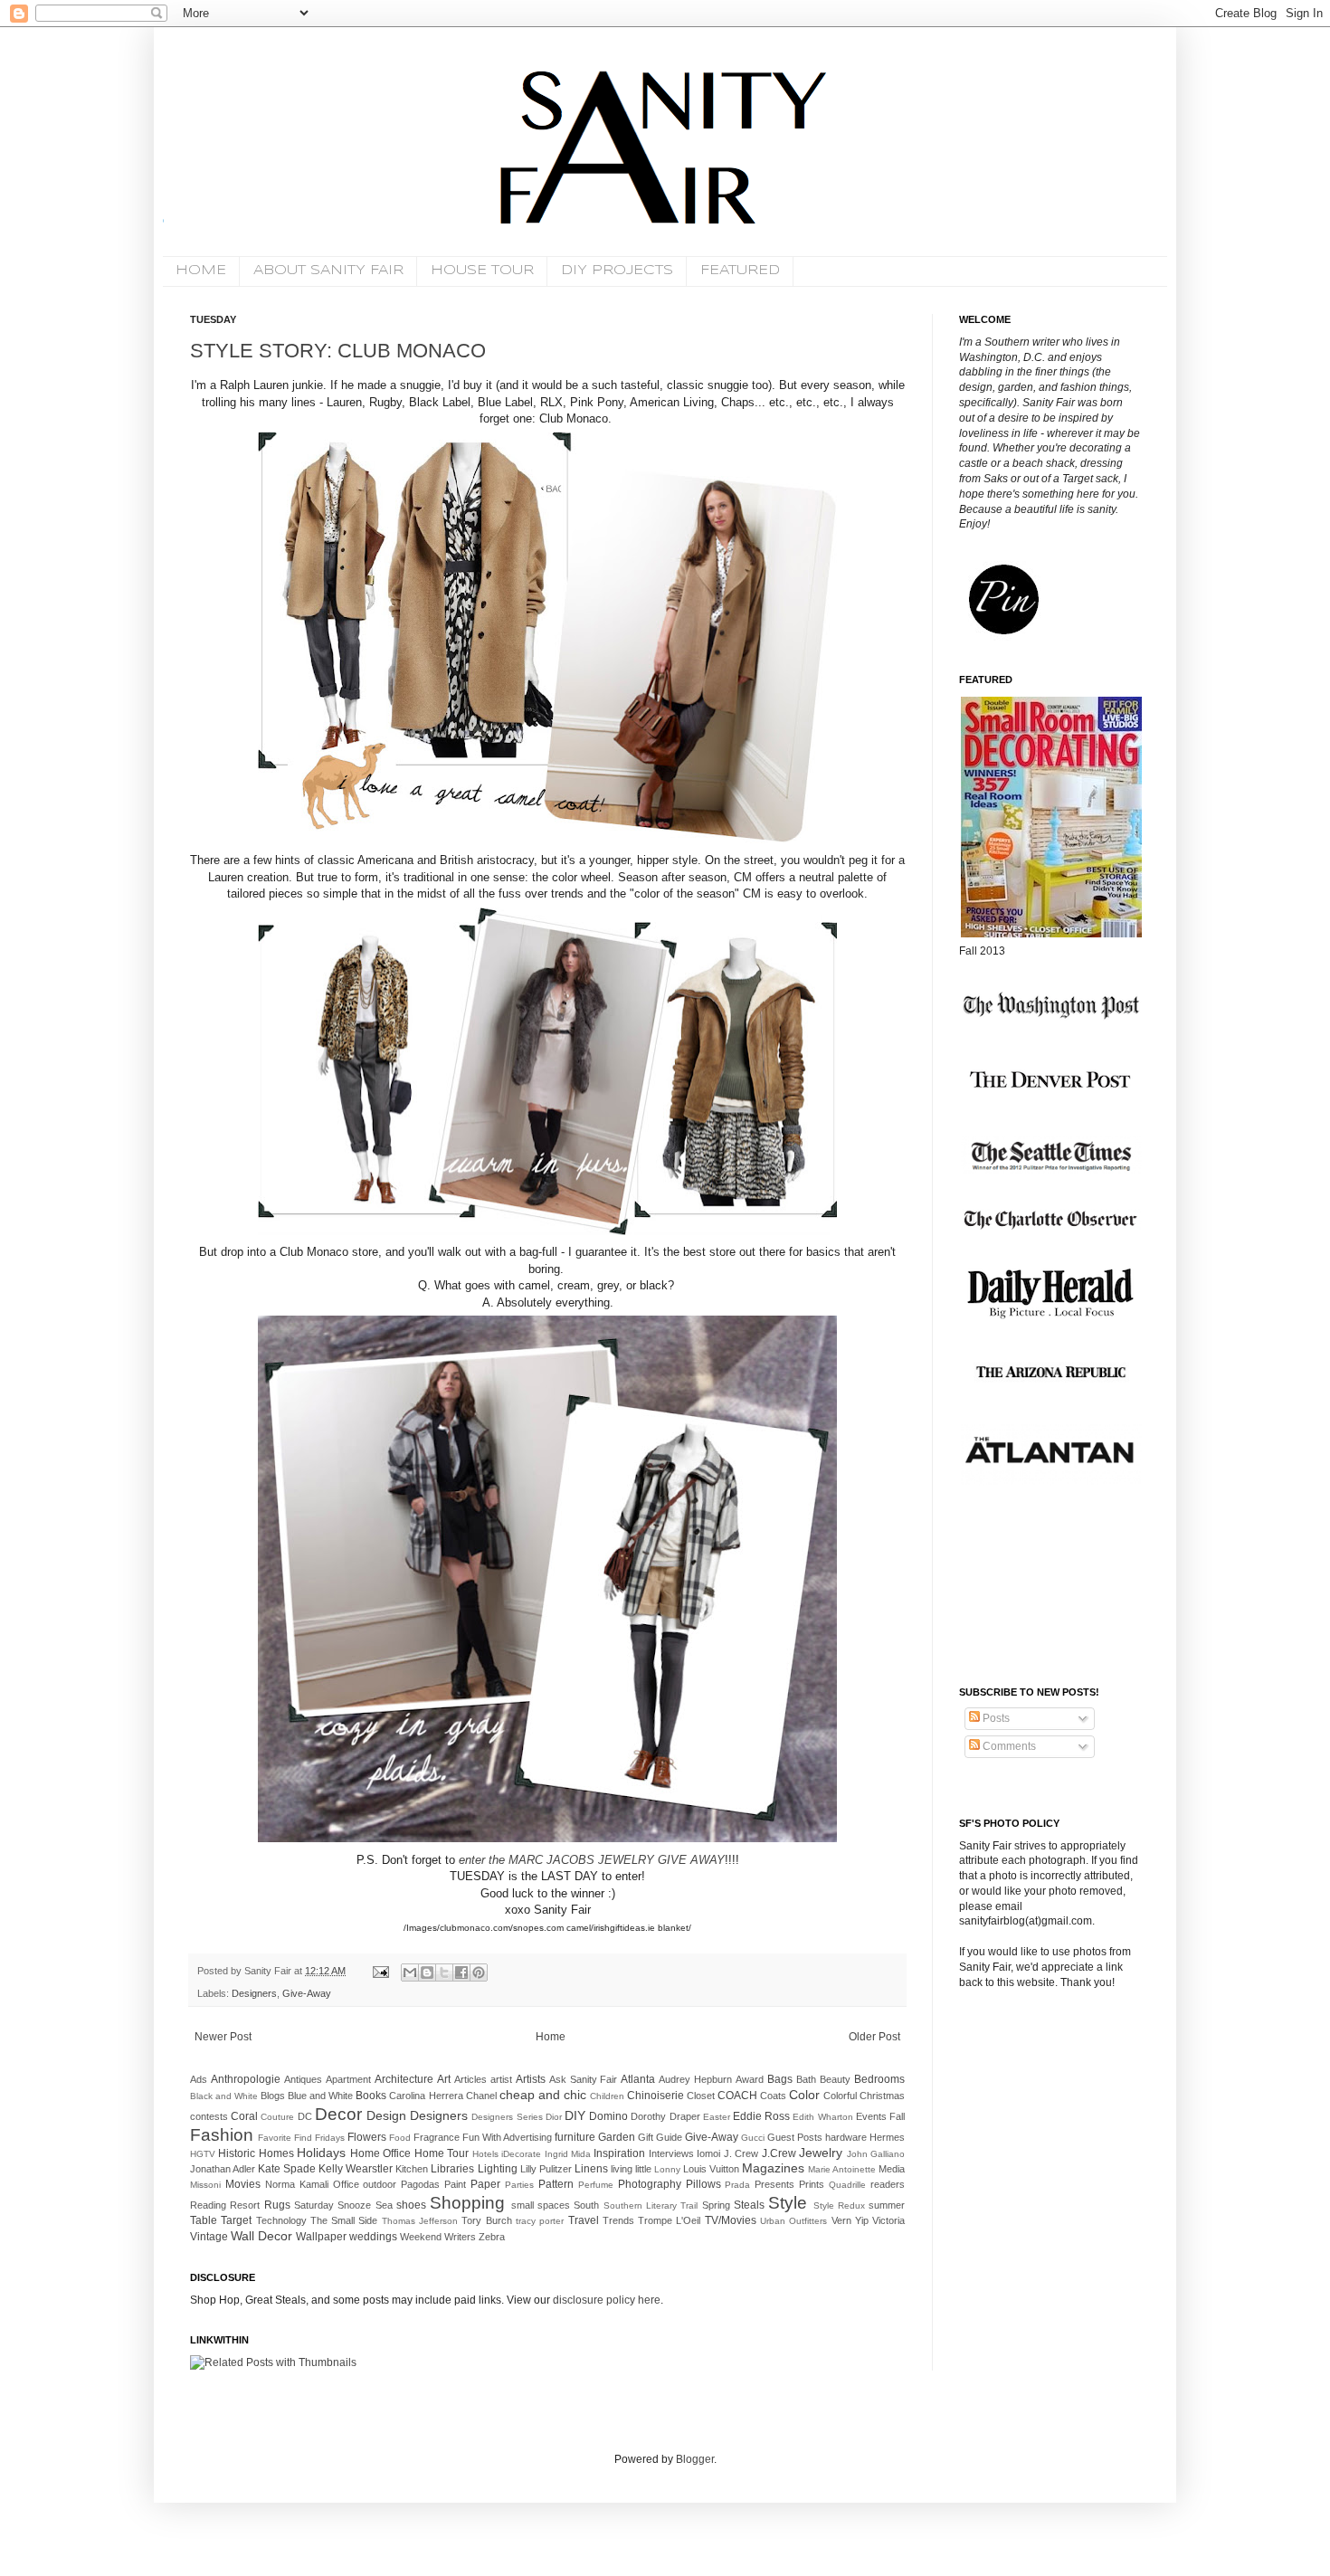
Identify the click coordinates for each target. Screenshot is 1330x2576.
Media (892, 2169)
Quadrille (847, 2185)
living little (631, 2169)
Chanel (481, 2096)
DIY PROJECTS (617, 271)
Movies (243, 2184)
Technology (281, 2220)
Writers (460, 2237)
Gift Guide (660, 2137)
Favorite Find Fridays (301, 2138)
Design (386, 2115)
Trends (618, 2220)
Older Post (874, 2037)
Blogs (273, 2096)
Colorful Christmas (864, 2096)
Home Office (380, 2153)
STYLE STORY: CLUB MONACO (338, 351)
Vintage (209, 2237)
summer (887, 2205)
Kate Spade (287, 2169)
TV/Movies (731, 2220)
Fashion (222, 2135)
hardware (846, 2137)
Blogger (695, 2459)
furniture (575, 2137)
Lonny (667, 2169)
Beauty (835, 2079)
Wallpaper (321, 2237)
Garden (617, 2137)
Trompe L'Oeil (669, 2220)
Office (346, 2184)
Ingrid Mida (568, 2154)
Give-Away (307, 1993)
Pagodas (420, 2184)
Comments (1008, 1746)
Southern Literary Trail (651, 2205)
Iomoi (708, 2153)
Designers (254, 1993)
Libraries (452, 2169)
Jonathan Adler (223, 2169)
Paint (455, 2184)
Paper (485, 2184)
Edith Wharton (822, 2117)
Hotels (485, 2154)
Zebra (492, 2237)
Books (371, 2096)
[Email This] (410, 1972)
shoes (411, 2205)
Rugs (277, 2205)
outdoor (380, 2184)
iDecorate (521, 2154)
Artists (531, 2079)
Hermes (887, 2137)
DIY (575, 2115)
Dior (554, 2117)
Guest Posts (795, 2137)
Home (551, 2037)
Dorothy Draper (665, 2116)
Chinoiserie (655, 2096)
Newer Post (223, 2037)
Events (871, 2116)
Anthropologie (246, 2079)
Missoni (205, 2185)
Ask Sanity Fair (584, 2079)
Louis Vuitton (711, 2169)
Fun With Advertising (507, 2137)
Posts (995, 1718)
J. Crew (741, 2153)
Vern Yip (850, 2220)
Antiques (303, 2079)
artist (501, 2079)
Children (607, 2096)
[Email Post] (380, 1971)
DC (305, 2116)
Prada (737, 2185)
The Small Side (344, 2220)
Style (788, 2203)
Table (204, 2220)
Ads (199, 2079)
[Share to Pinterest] (479, 1972)
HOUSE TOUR (482, 271)
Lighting (498, 2169)
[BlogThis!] (427, 1972)
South (586, 2205)
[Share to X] (444, 1972)
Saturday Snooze (332, 2205)
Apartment (348, 2079)
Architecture (404, 2079)
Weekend (421, 2237)
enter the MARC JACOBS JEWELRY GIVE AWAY (592, 1860)
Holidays (321, 2153)
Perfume (596, 2185)
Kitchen (412, 2169)
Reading (208, 2205)
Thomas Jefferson (420, 2221)
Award (750, 2079)
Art (444, 2079)
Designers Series (507, 2117)
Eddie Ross (761, 2116)
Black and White (224, 2096)
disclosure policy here (605, 2300)
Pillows (703, 2184)
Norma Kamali (297, 2184)
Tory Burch (486, 2220)
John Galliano (876, 2154)
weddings (373, 2237)
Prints (812, 2184)
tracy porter (540, 2221)
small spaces (541, 2205)
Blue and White (320, 2096)
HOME (201, 271)
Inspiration (619, 2153)
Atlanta (638, 2079)
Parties (519, 2185)
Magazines (773, 2168)
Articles (470, 2079)
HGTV (203, 2154)
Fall (897, 2116)
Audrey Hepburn (695, 2079)
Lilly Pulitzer (546, 2169)
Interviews (671, 2153)
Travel (584, 2220)
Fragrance (437, 2137)
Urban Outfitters (793, 2221)
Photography (650, 2184)
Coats (773, 2096)
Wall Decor (261, 2236)
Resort (245, 2205)
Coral (244, 2116)
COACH (737, 2096)
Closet (701, 2096)
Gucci (753, 2138)
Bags (780, 2079)
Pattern (556, 2184)
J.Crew (779, 2153)
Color (804, 2095)
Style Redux (839, 2205)
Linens (591, 2169)
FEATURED (740, 271)
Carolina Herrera (426, 2096)
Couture (277, 2117)
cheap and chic (543, 2095)
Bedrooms (879, 2079)
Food (400, 2138)
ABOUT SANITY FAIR (328, 271)
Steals (749, 2205)
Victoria (888, 2220)
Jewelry (821, 2153)
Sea (384, 2205)
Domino (608, 2116)
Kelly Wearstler (356, 2169)
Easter (717, 2117)
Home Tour (442, 2153)
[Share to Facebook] (461, 1972)
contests (209, 2116)
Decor (338, 2114)
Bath (806, 2079)
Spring (716, 2205)
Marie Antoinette (842, 2169)
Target (236, 2220)
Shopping (467, 2203)
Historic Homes (256, 2153)
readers (888, 2184)
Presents (774, 2184)
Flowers (367, 2137)
